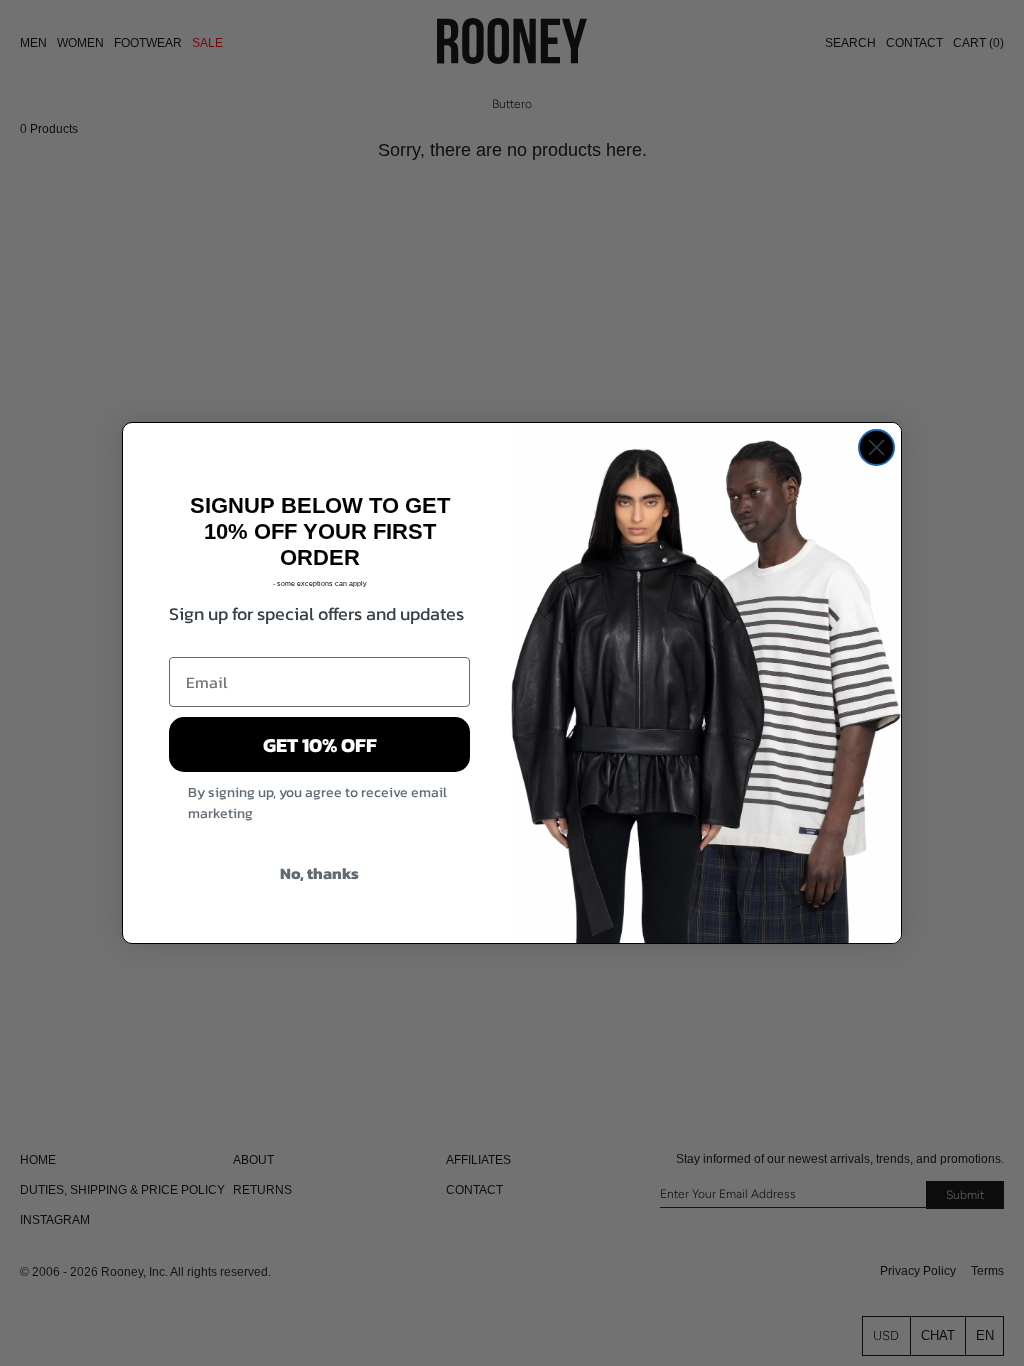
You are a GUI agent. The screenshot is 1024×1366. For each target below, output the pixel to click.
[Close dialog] (876, 447)
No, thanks (319, 873)
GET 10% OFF (320, 745)
